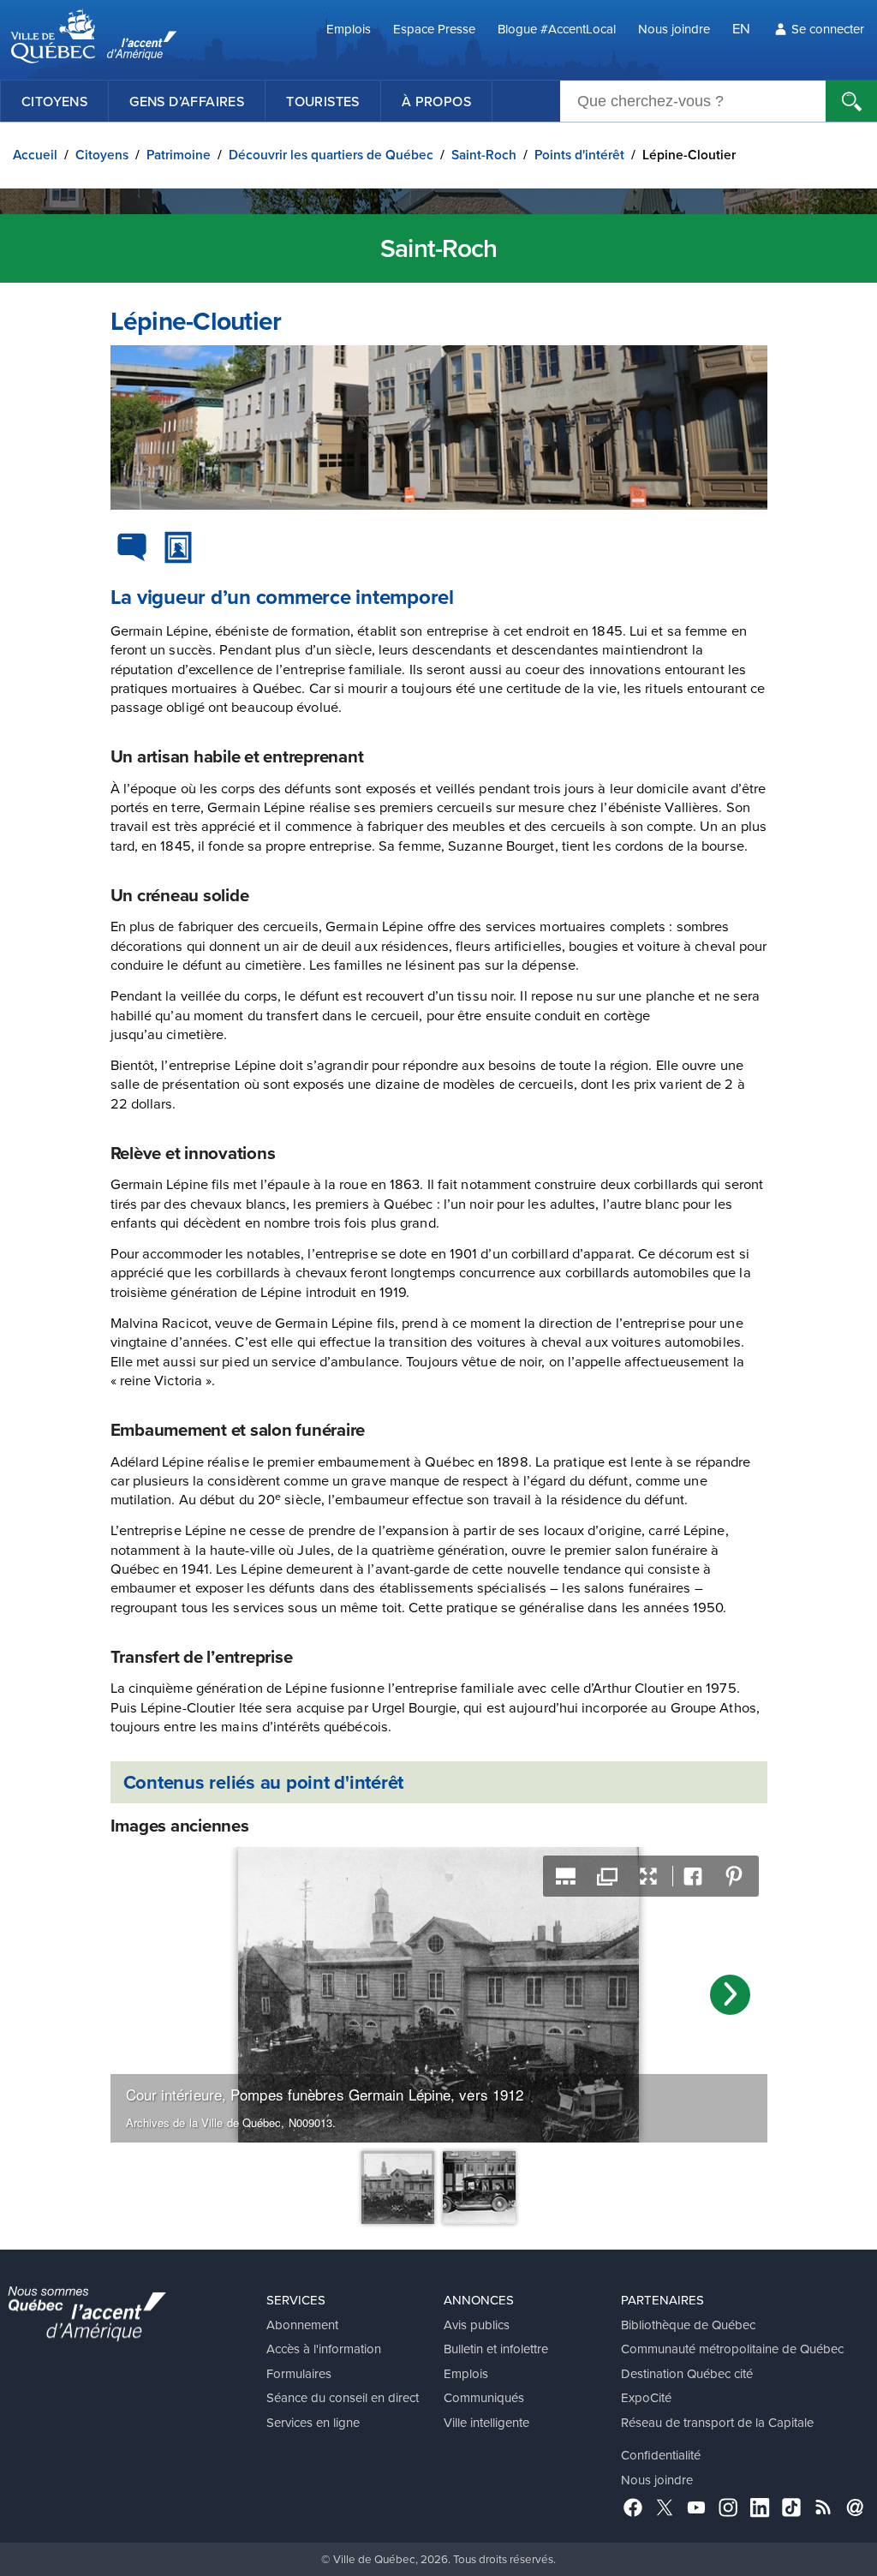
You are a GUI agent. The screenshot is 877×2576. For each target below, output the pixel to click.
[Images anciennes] (178, 547)
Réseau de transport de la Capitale (717, 2422)
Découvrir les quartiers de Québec (331, 155)
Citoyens (54, 101)
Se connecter (828, 29)
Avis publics (477, 2325)
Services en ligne (313, 2422)
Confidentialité (661, 2455)
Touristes (323, 101)
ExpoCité (646, 2397)
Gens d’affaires (187, 101)
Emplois (349, 29)
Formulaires (299, 2373)
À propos (436, 101)
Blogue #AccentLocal (557, 29)
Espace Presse (434, 29)
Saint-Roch (484, 155)
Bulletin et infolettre (496, 2349)
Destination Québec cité (687, 2373)
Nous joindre (674, 29)
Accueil (35, 155)
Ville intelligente (486, 2422)
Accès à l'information (324, 2349)
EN (741, 28)
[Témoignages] (132, 547)
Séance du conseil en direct (343, 2397)
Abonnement (302, 2325)
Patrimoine (179, 155)
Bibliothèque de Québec (688, 2325)
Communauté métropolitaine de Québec (732, 2349)
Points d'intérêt (579, 155)
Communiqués (484, 2397)
